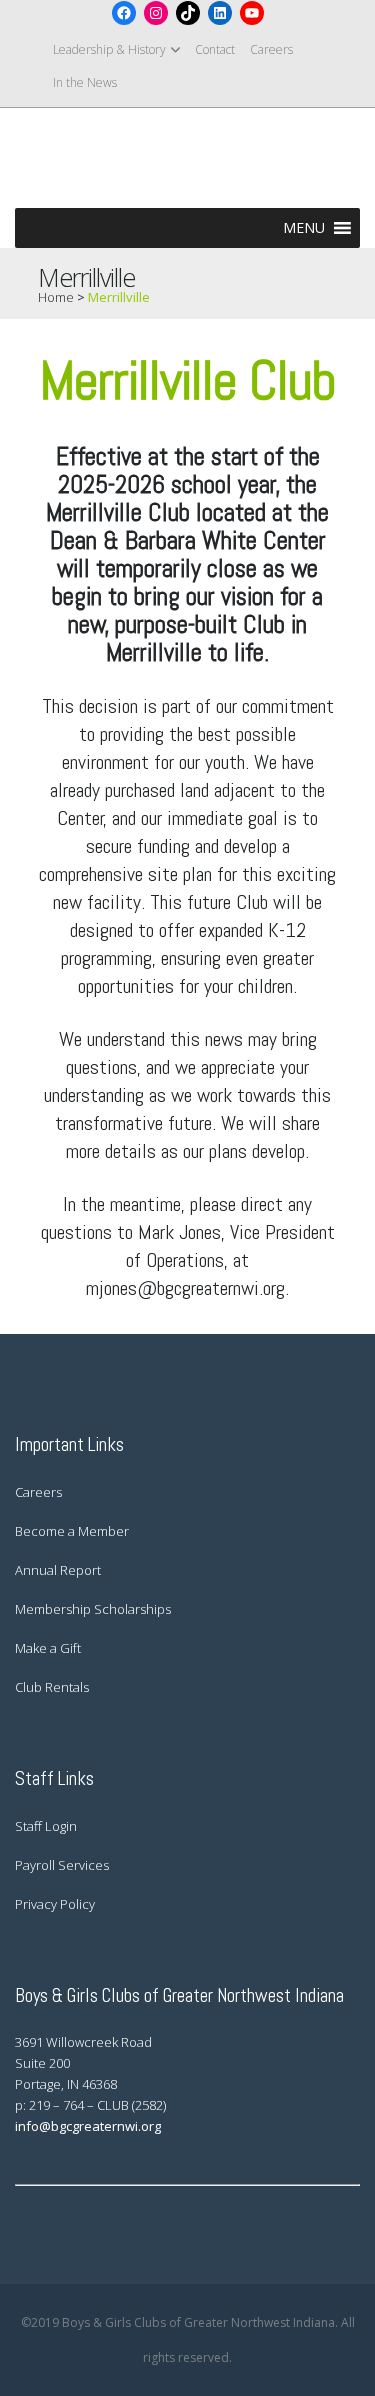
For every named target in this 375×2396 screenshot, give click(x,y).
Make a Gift (48, 1648)
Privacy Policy (55, 1904)
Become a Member (72, 1531)
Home (56, 297)
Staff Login (46, 1826)
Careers (271, 49)
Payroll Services (62, 1865)
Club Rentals (52, 1687)
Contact (215, 49)
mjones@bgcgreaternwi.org (185, 1288)
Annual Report (58, 1570)
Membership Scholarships (93, 1609)
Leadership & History (109, 49)
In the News (85, 82)
